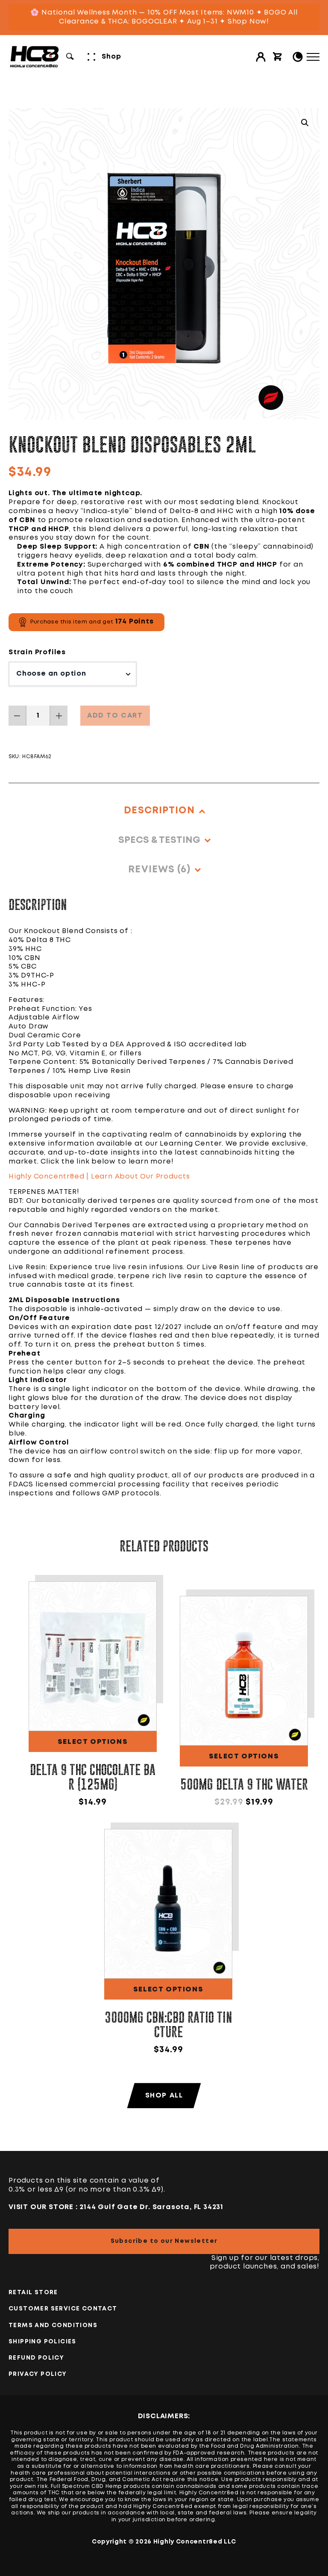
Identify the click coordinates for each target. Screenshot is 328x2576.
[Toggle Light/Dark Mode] (298, 57)
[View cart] (278, 57)
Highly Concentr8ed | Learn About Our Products (99, 1177)
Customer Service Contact (63, 2309)
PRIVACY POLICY (38, 2374)
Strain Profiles (37, 652)
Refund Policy (36, 2358)
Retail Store (33, 2292)
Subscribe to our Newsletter (164, 2241)
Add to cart (115, 716)
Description (159, 811)
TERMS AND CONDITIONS (53, 2325)
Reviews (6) (159, 870)
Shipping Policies (42, 2342)
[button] (305, 123)
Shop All (164, 2096)
